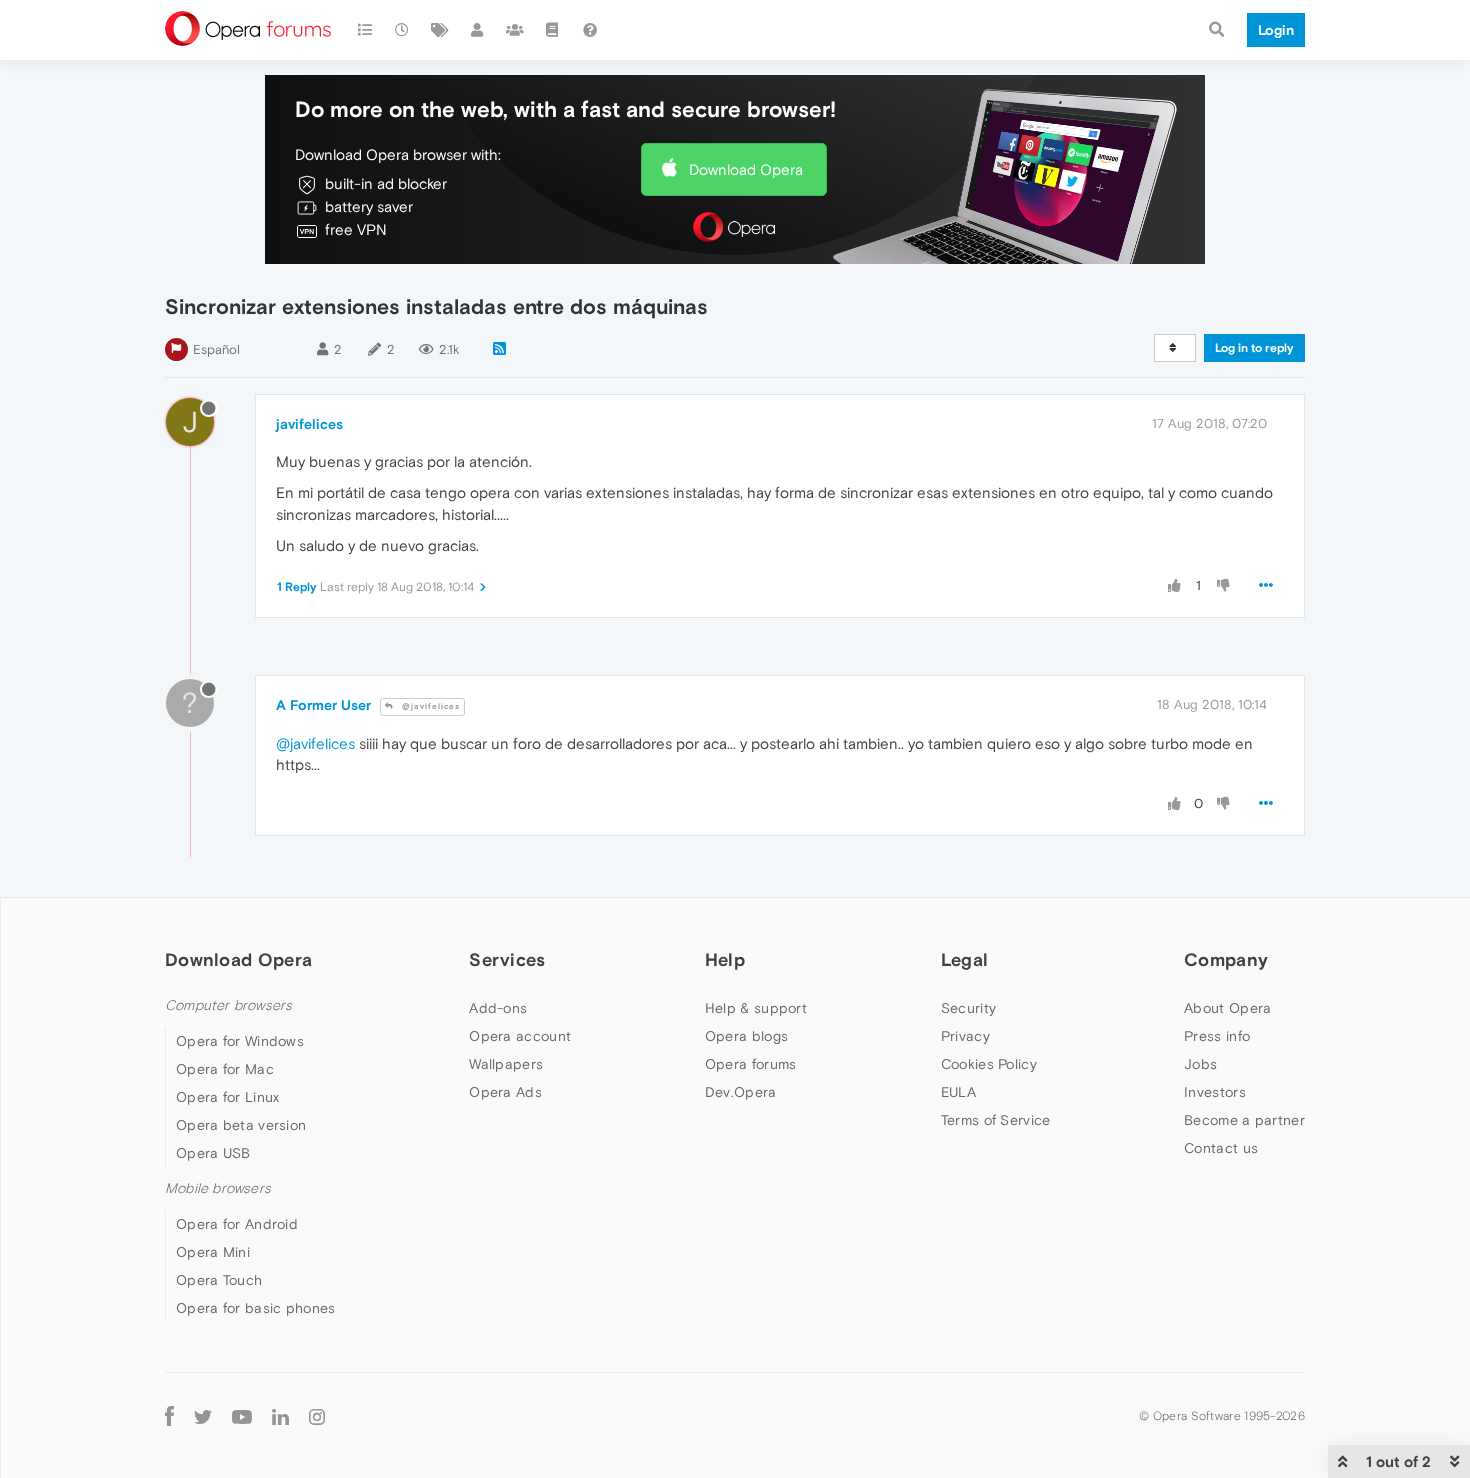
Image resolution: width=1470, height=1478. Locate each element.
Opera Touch (219, 1280)
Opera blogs (746, 1036)
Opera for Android (237, 1224)
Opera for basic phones (256, 1308)
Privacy (965, 1036)
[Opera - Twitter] (203, 1415)
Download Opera (746, 169)
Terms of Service (996, 1120)
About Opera (1227, 1008)
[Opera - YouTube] (242, 1415)
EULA (958, 1092)
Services (507, 959)
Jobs (1200, 1064)
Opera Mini (213, 1252)
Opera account (520, 1036)
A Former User (323, 705)
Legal (965, 959)
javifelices (309, 424)
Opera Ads (505, 1092)
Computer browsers (228, 1005)
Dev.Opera (741, 1092)
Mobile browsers (218, 1188)
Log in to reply (1254, 348)
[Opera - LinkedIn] (280, 1415)
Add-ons (498, 1008)
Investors (1215, 1092)
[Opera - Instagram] (317, 1415)
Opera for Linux (228, 1097)
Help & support (756, 1008)
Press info (1217, 1036)
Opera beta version (241, 1125)
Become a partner (1244, 1120)
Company (1226, 959)
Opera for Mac (225, 1069)
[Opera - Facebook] (169, 1415)
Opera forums (751, 1064)
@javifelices (429, 706)
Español (216, 349)
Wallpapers (506, 1064)
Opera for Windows (240, 1041)
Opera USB (213, 1153)
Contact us (1221, 1148)
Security (968, 1008)
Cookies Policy (989, 1064)
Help (725, 959)
